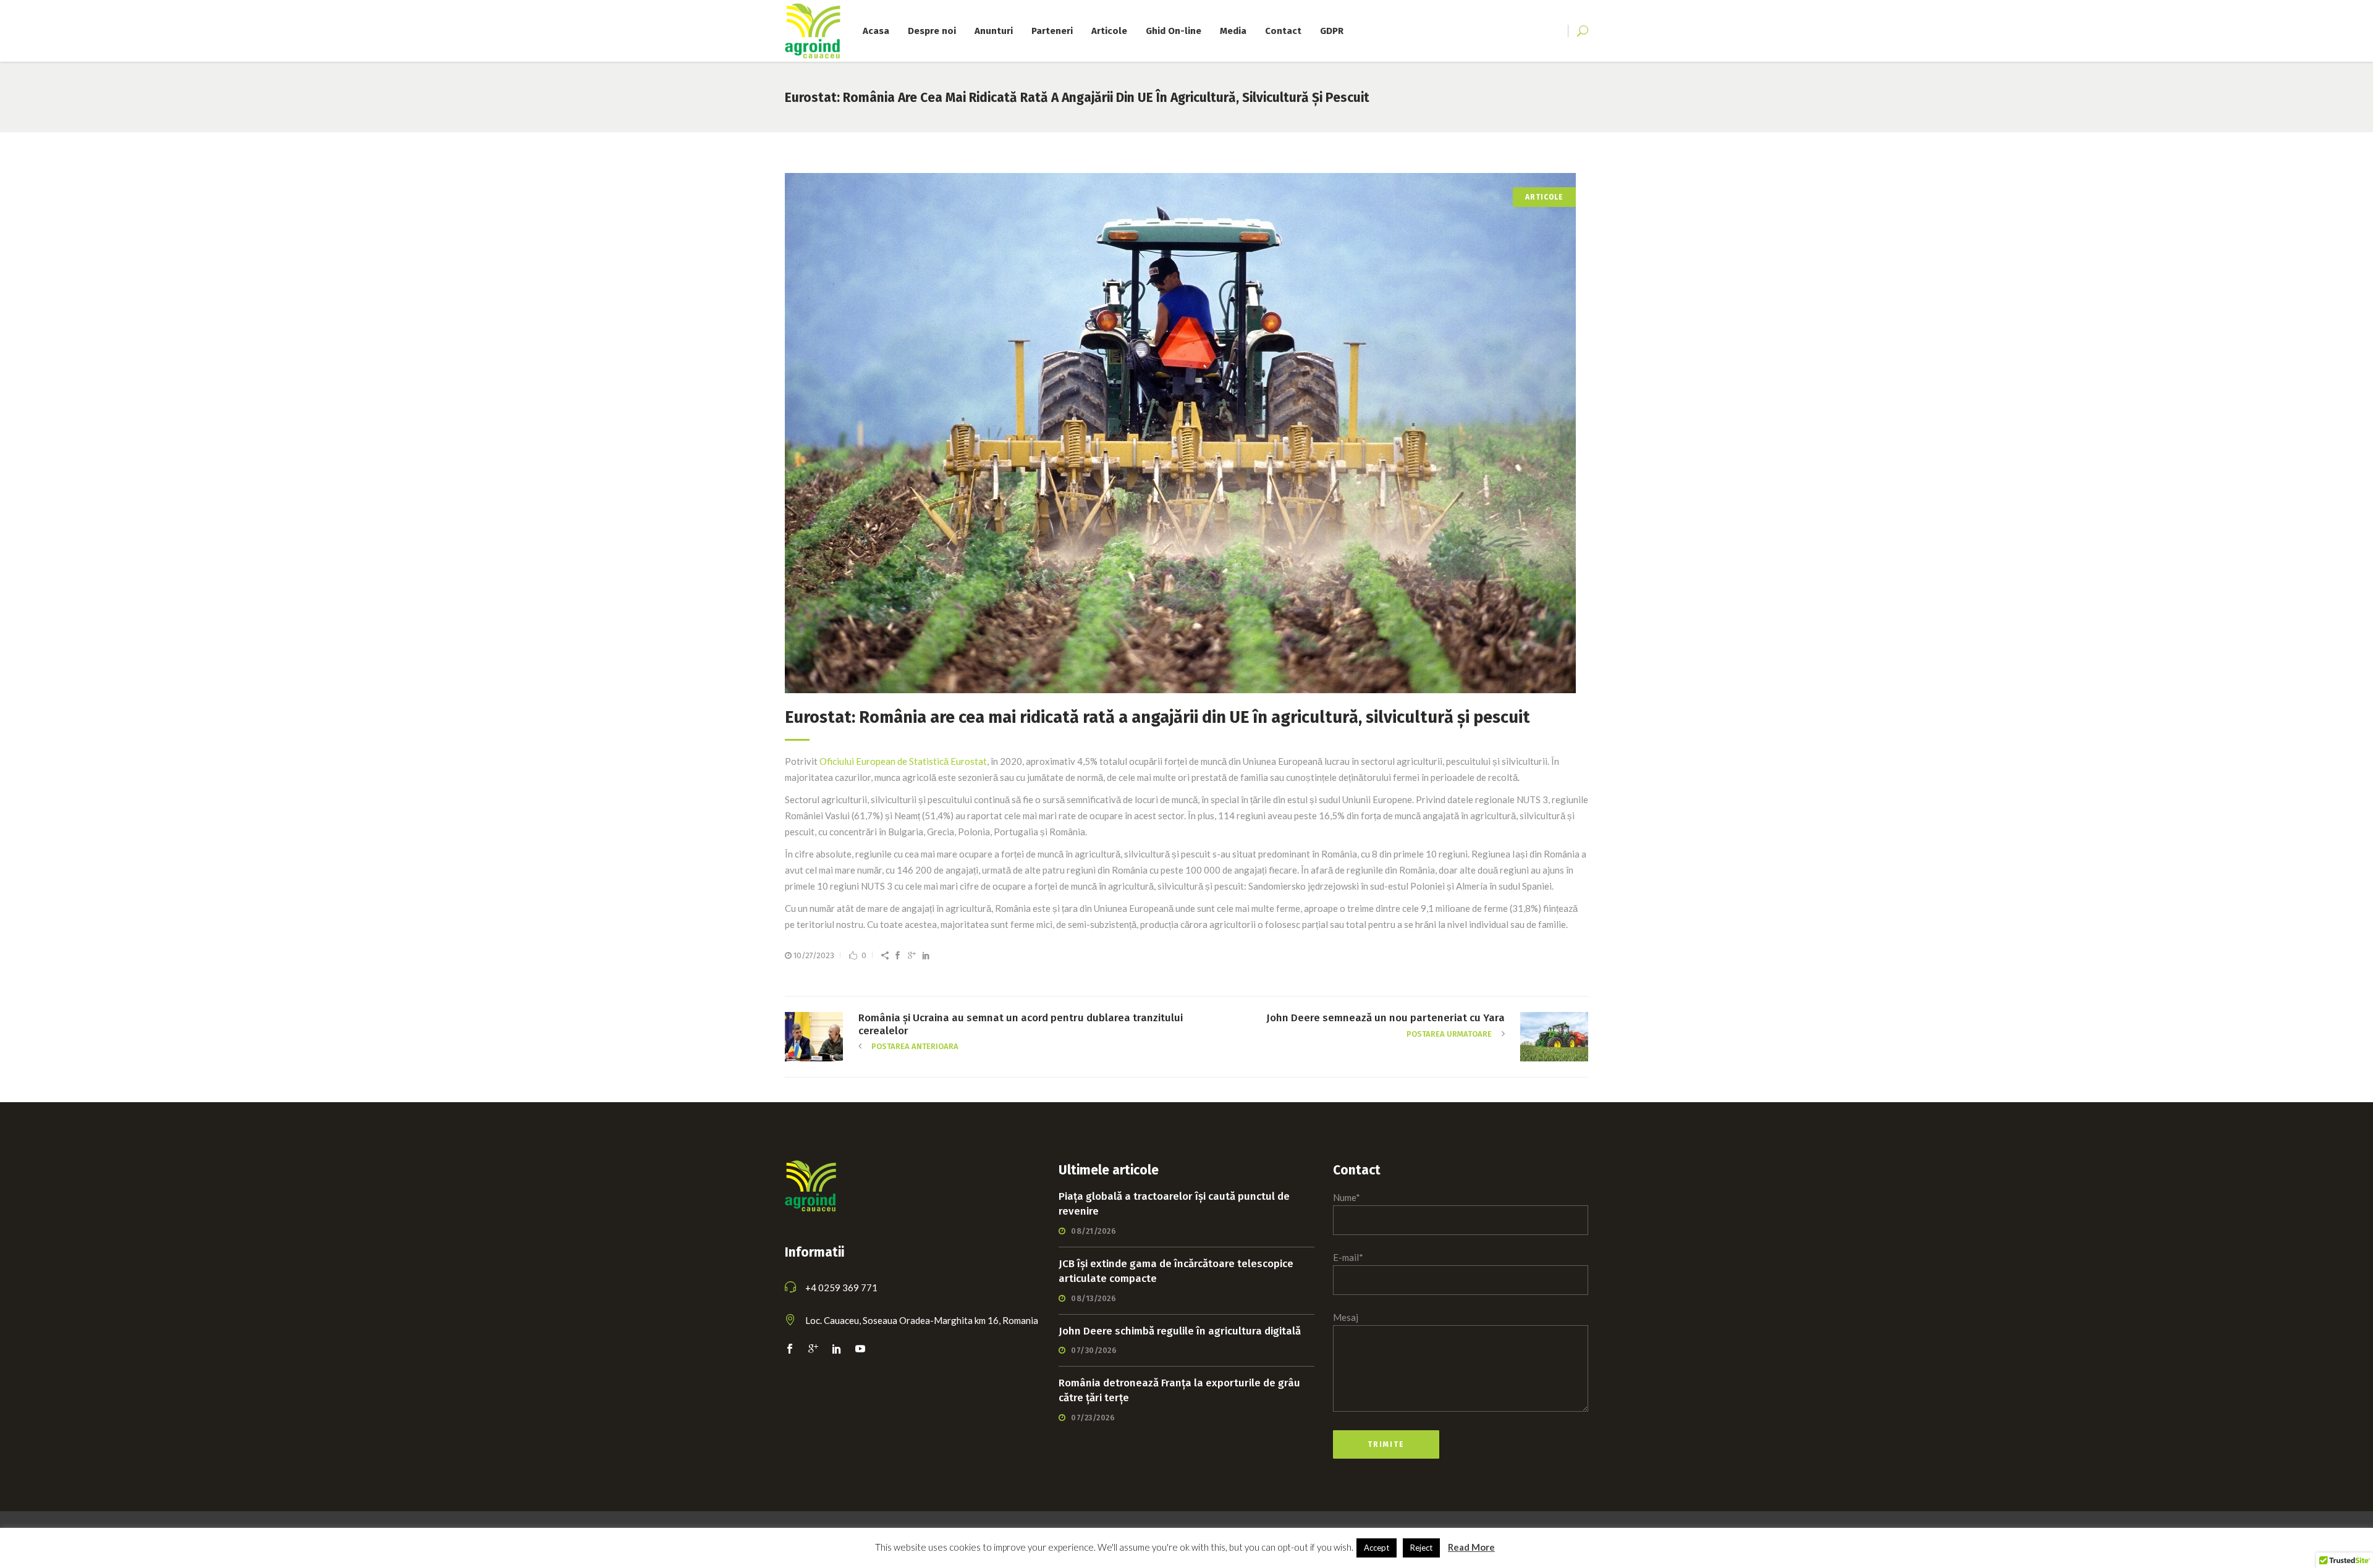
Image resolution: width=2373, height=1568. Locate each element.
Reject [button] (1421, 1548)
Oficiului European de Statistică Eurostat (903, 761)
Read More (1471, 1547)
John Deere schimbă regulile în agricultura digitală (1180, 1331)
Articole (1544, 197)
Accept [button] (1377, 1548)
